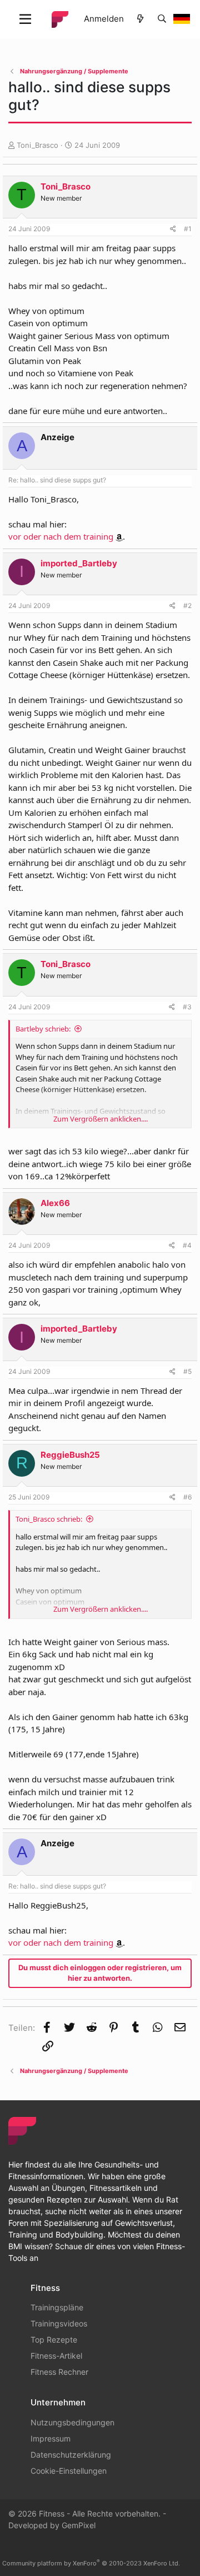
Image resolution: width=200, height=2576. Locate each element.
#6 (187, 1497)
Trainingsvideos (59, 2323)
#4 (187, 1245)
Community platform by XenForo (91, 2563)
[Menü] (25, 19)
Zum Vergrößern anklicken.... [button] (101, 1119)
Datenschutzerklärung (71, 2455)
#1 (188, 229)
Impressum (51, 2438)
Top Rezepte (54, 2340)
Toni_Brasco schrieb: (49, 1519)
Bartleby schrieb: (43, 1029)
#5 (187, 1371)
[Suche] (162, 19)
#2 (187, 606)
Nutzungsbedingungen (72, 2422)
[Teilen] (173, 229)
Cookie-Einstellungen (69, 2471)
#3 (187, 1007)
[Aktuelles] (140, 19)
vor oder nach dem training (61, 536)
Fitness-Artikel (56, 2356)
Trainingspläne (57, 2307)
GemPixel (79, 2525)
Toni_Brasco (37, 145)
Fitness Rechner (59, 2372)
